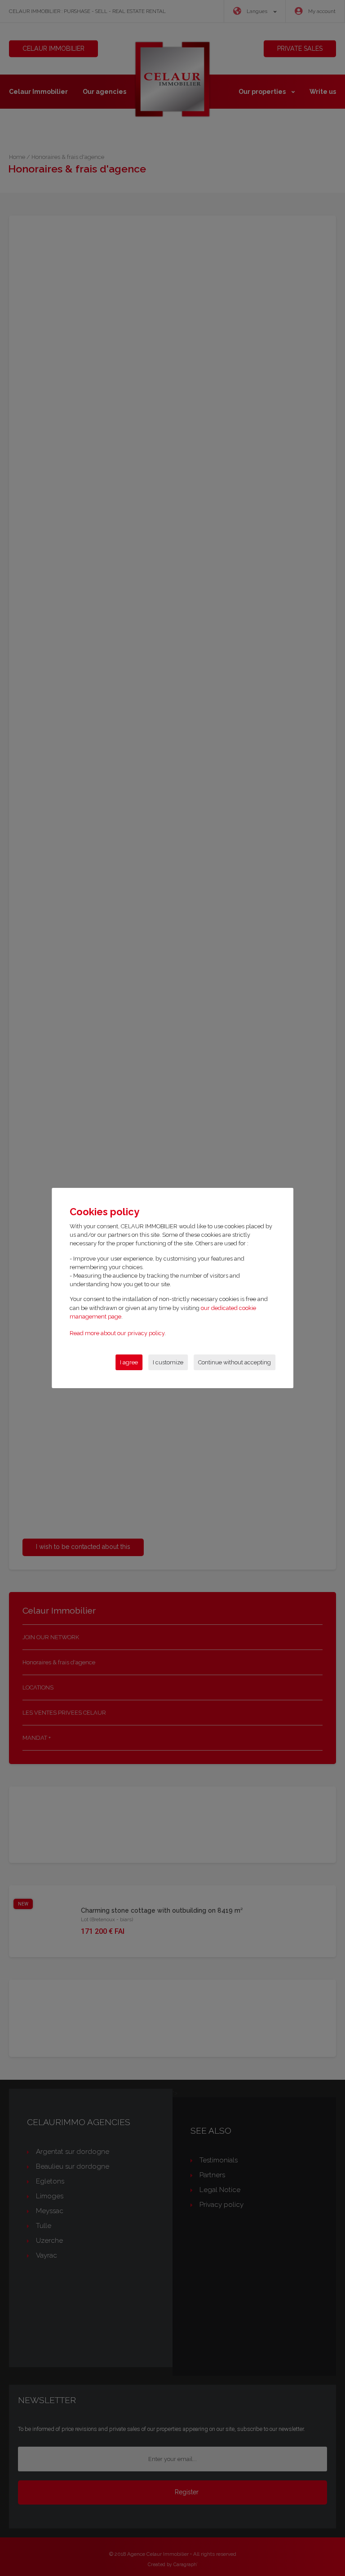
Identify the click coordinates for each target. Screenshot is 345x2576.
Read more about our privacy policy (117, 1333)
